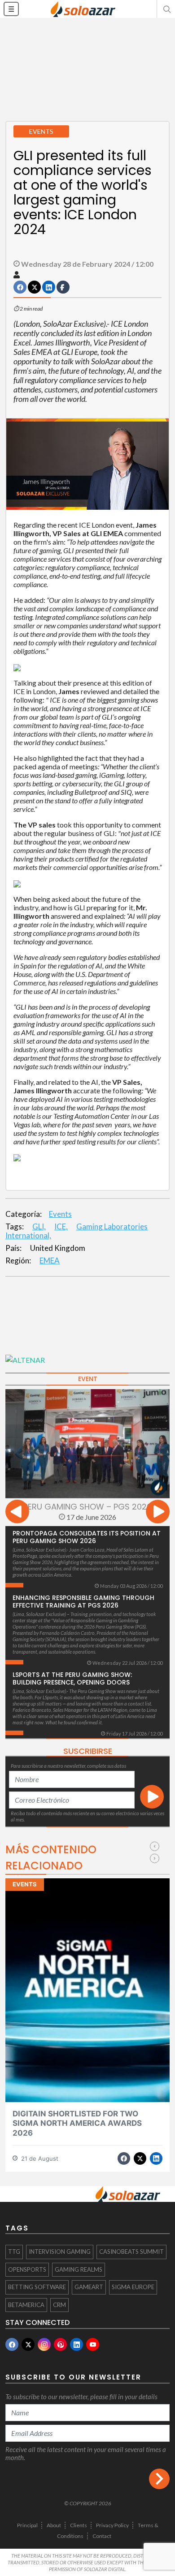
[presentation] (17, 1513)
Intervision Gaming (60, 2252)
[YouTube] (93, 2344)
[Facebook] (12, 2344)
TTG (14, 2252)
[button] (166, 9)
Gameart (89, 2287)
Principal (27, 2525)
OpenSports (27, 2269)
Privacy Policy (112, 2525)
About (54, 2525)
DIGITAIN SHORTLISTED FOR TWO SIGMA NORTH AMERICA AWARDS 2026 (77, 2123)
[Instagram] (44, 2344)
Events (60, 1214)
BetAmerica (26, 2305)
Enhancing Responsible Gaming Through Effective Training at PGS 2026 (83, 1601)
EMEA (50, 1260)
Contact (102, 2536)
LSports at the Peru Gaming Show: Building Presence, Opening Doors (72, 1678)
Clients (79, 2525)
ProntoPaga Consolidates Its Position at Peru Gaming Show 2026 (87, 1537)
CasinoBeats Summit (131, 2252)
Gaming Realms (79, 2269)
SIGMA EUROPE (133, 2287)
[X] (28, 2344)
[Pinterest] (60, 2344)
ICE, (61, 1226)
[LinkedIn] (77, 2344)
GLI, (39, 1226)
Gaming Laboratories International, (77, 1231)
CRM (59, 2305)
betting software (37, 2287)
